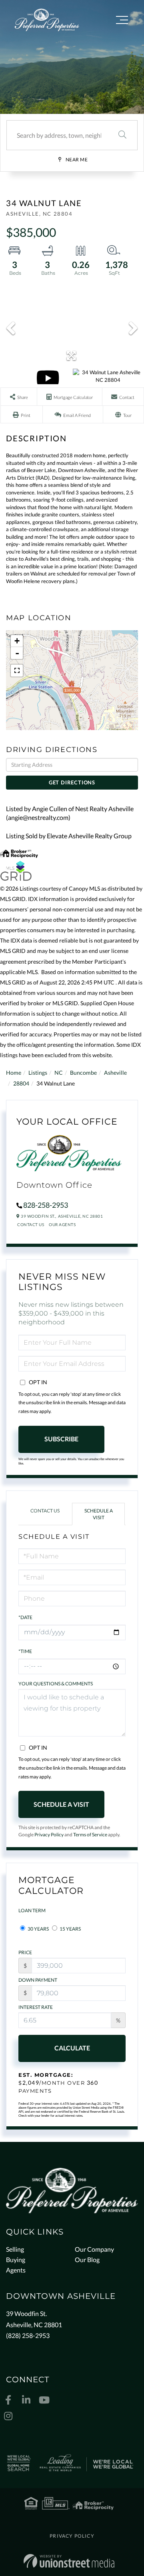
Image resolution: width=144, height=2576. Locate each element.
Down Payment (38, 1980)
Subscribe (61, 1439)
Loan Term (32, 1910)
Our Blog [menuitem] (87, 2259)
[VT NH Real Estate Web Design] (69, 2561)
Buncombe (83, 1073)
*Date (25, 1617)
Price (25, 1952)
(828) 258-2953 (28, 2335)
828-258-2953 (46, 1205)
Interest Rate (36, 2007)
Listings (38, 1073)
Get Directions (72, 782)
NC (59, 1073)
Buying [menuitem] (16, 2259)
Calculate (72, 2048)
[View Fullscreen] (17, 671)
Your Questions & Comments (56, 1684)
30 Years (38, 1929)
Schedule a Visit (99, 1514)
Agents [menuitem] (16, 2270)
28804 (21, 1083)
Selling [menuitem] (15, 2249)
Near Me (77, 160)
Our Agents (62, 1224)
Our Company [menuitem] (94, 2249)
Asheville (115, 1073)
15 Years (70, 1929)
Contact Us (31, 1224)
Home (14, 1073)
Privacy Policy (49, 1835)
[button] (122, 135)
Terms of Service (90, 1835)
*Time (25, 1651)
